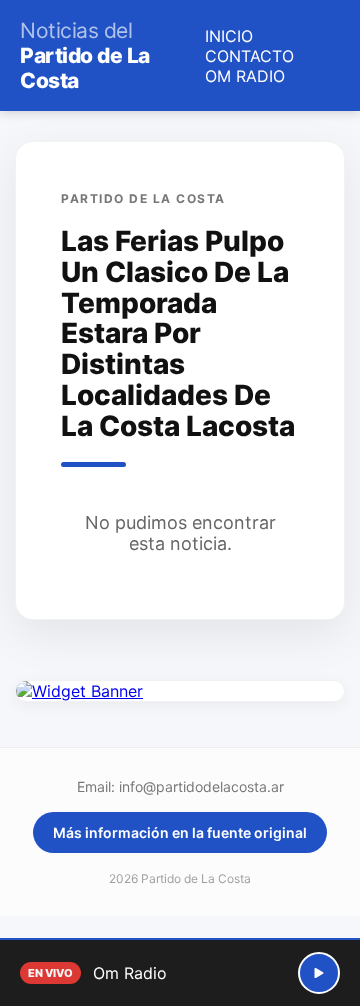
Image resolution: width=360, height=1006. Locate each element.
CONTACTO (249, 56)
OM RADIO (245, 76)
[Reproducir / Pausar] (319, 973)
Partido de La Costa (85, 55)
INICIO (229, 36)
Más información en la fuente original (180, 832)
